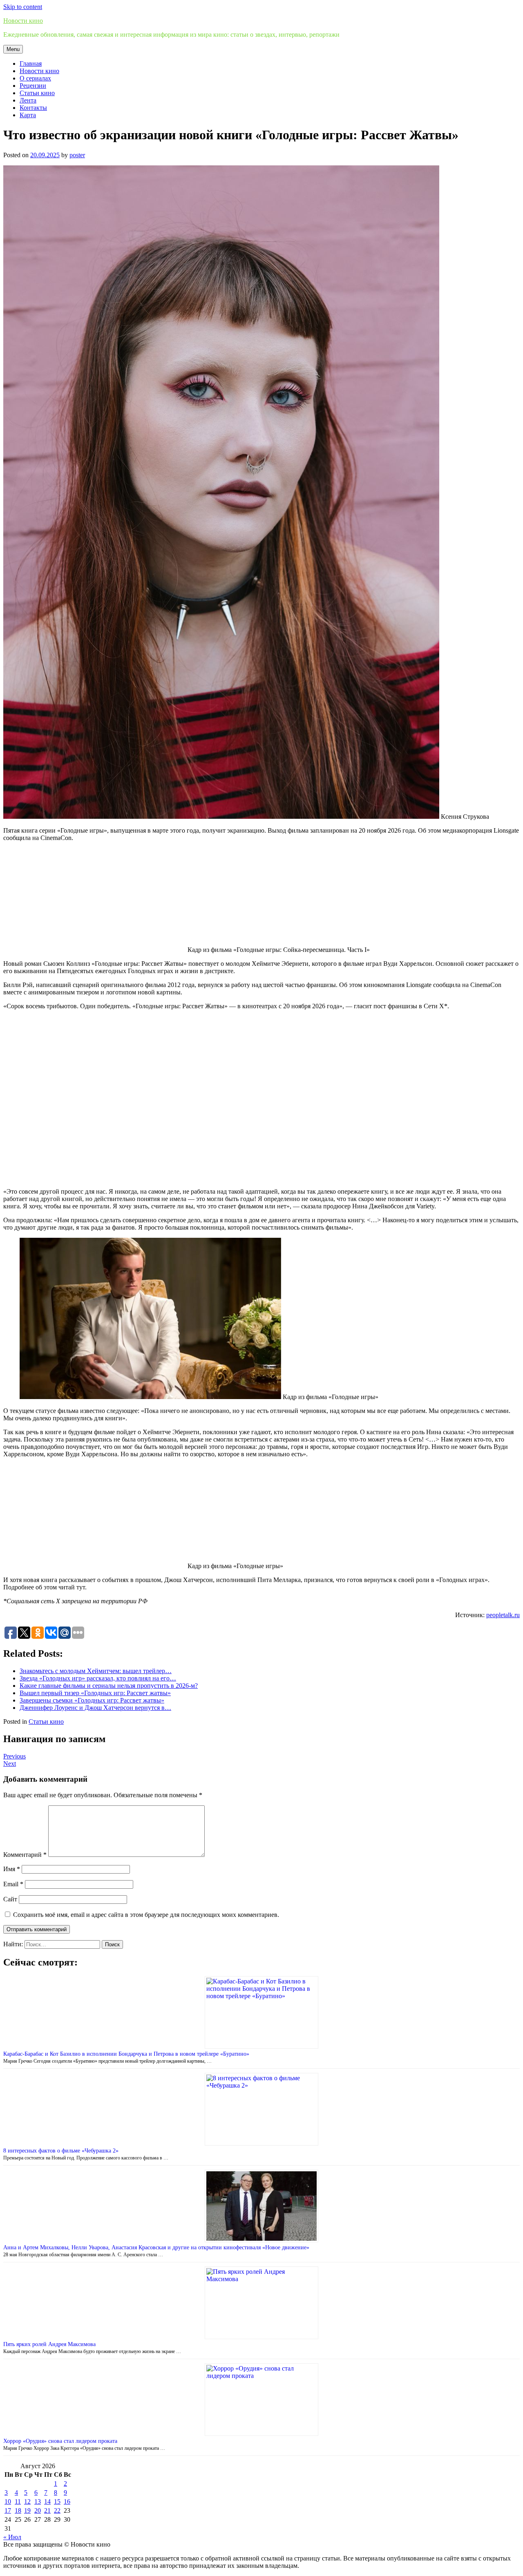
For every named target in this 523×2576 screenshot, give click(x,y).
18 (18, 2510)
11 (18, 2501)
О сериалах (35, 78)
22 (57, 2510)
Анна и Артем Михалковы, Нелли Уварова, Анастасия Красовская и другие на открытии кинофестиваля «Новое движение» (156, 2247)
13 (38, 2501)
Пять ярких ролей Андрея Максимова (49, 2344)
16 (67, 2501)
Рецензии (33, 86)
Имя (12, 1869)
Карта (28, 115)
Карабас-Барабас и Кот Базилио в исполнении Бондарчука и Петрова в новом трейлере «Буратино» (126, 2054)
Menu (13, 49)
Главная (31, 64)
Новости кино (23, 21)
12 (27, 2501)
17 (8, 2510)
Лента (28, 100)
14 (47, 2501)
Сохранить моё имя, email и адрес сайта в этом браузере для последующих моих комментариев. (146, 1915)
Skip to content (23, 7)
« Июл (12, 2537)
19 (27, 2510)
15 (57, 2501)
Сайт (10, 1899)
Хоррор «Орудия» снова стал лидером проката (60, 2441)
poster (77, 155)
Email (13, 1884)
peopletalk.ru (503, 1615)
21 (47, 2510)
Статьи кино (37, 93)
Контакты (33, 108)
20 (38, 2510)
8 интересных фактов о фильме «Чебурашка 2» (61, 2151)
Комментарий (25, 1855)
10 (8, 2501)
